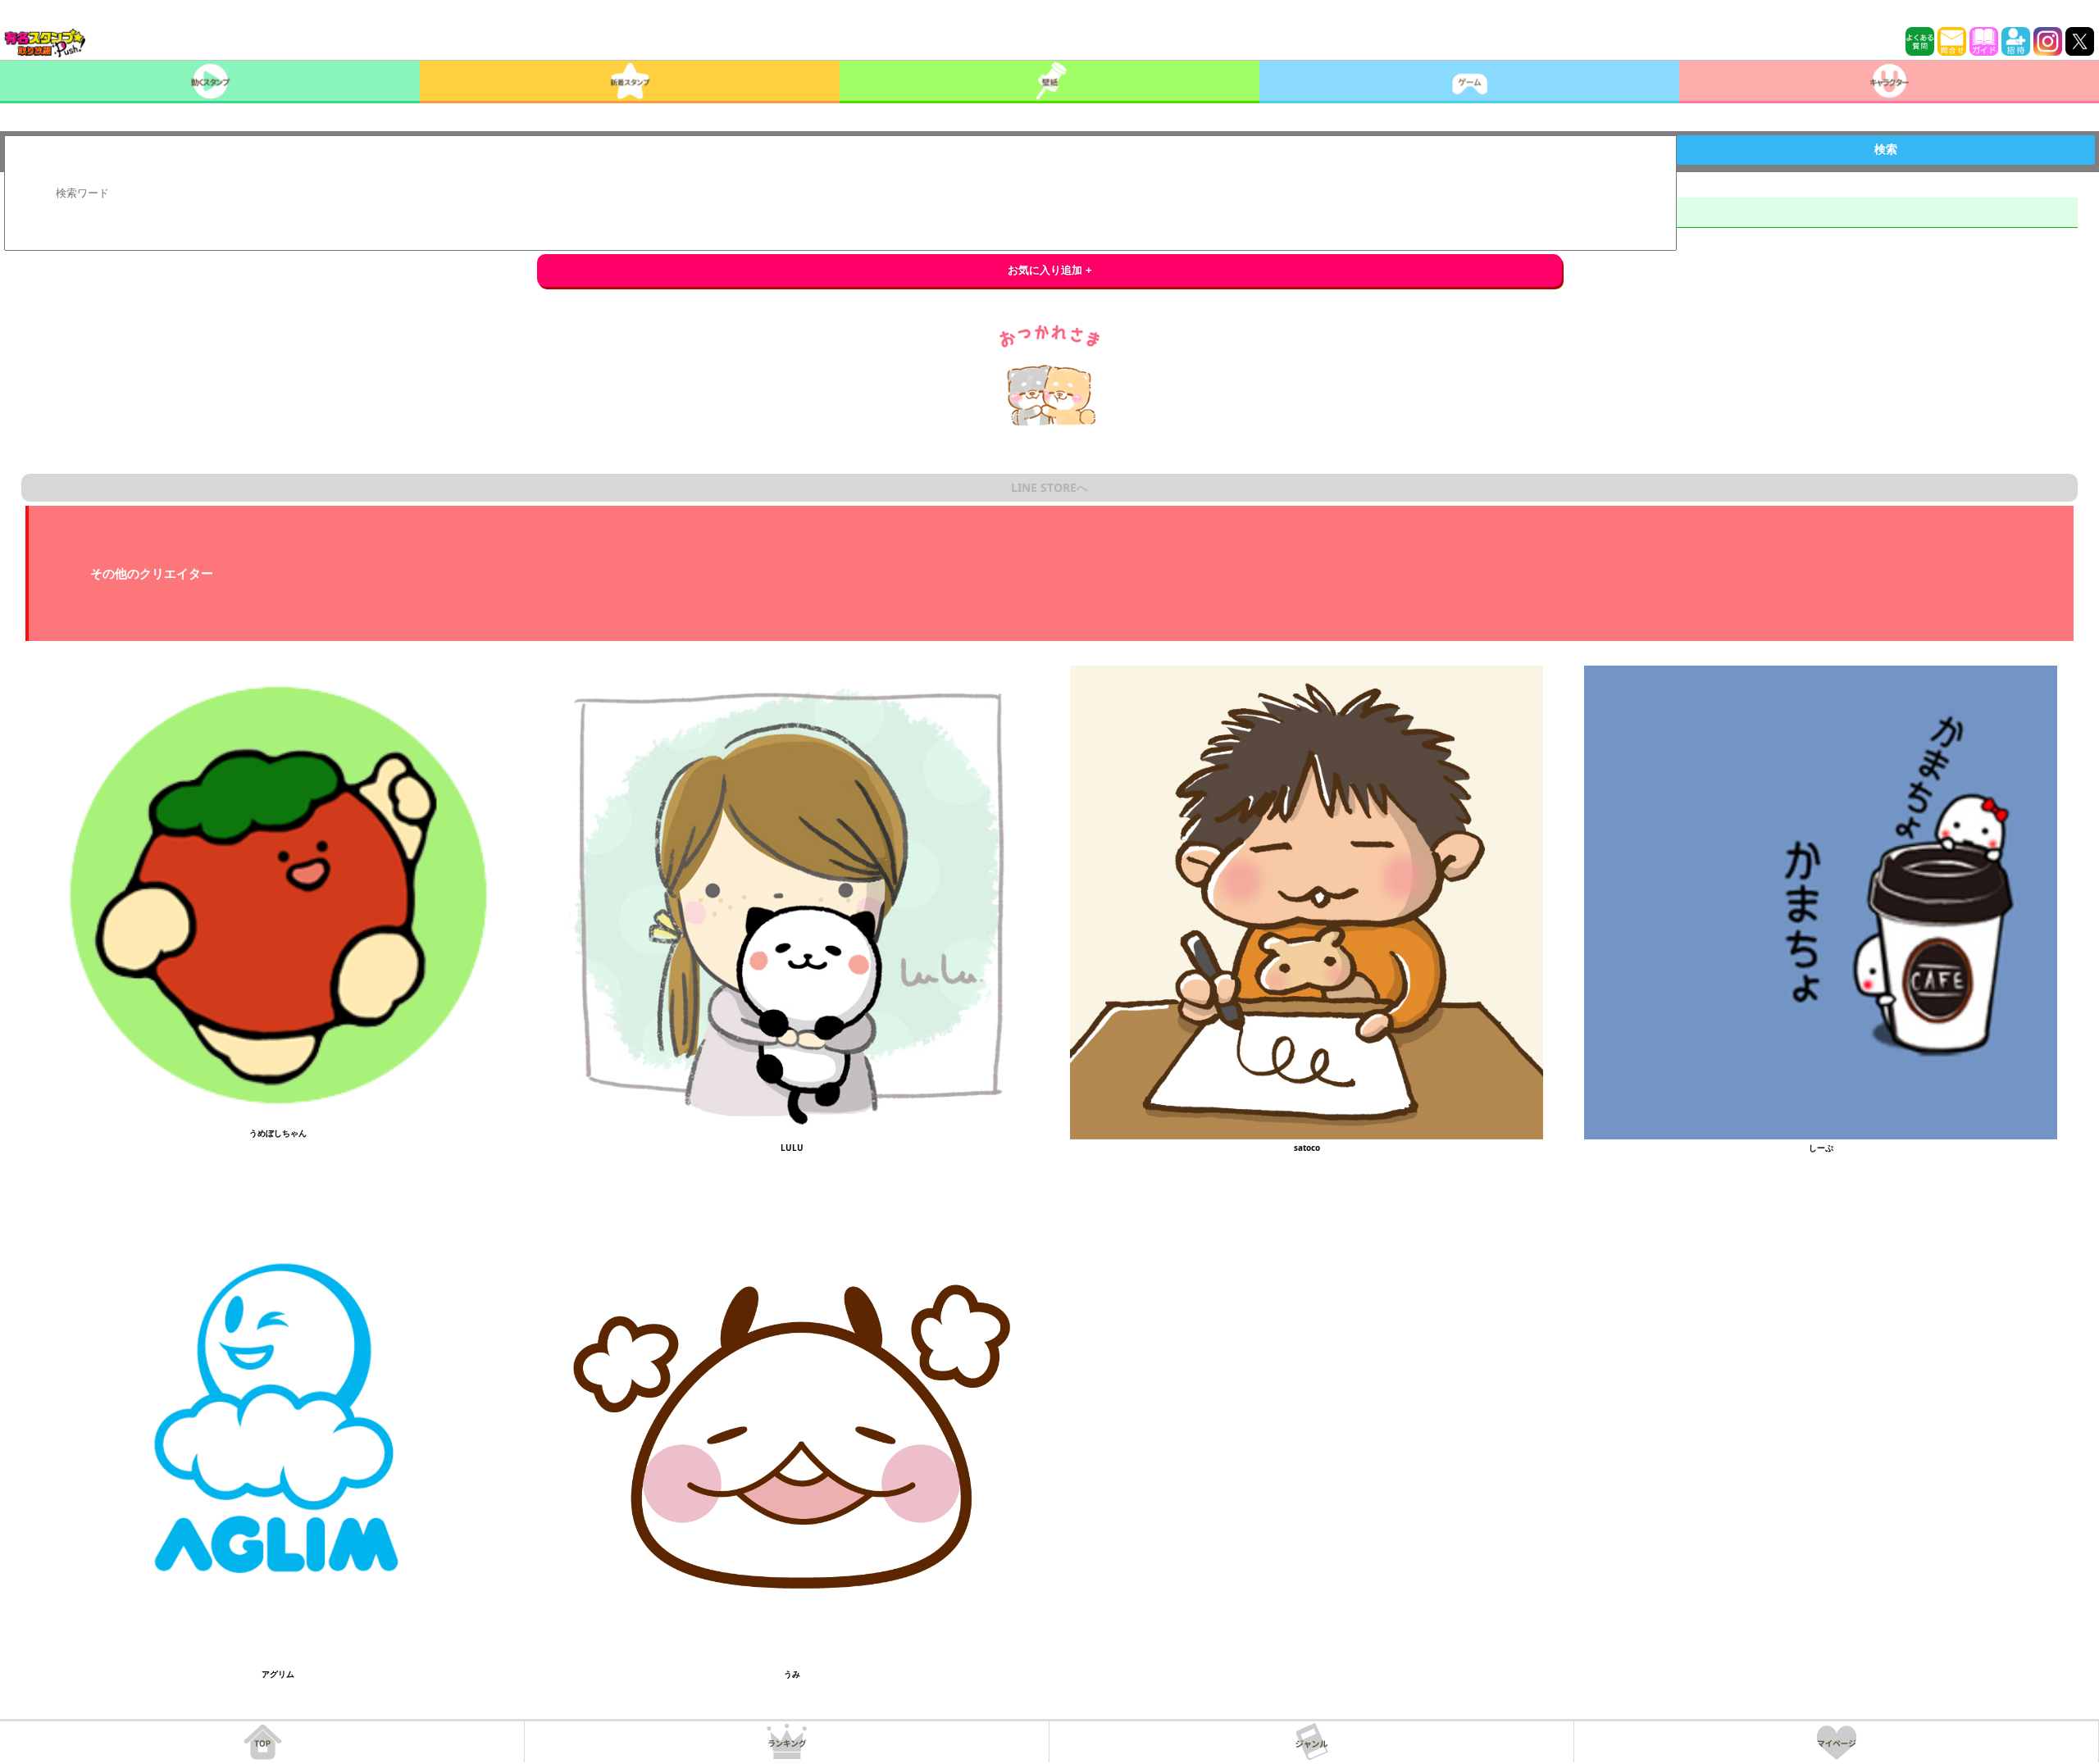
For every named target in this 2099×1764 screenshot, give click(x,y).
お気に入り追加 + (1050, 270)
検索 (1886, 149)
